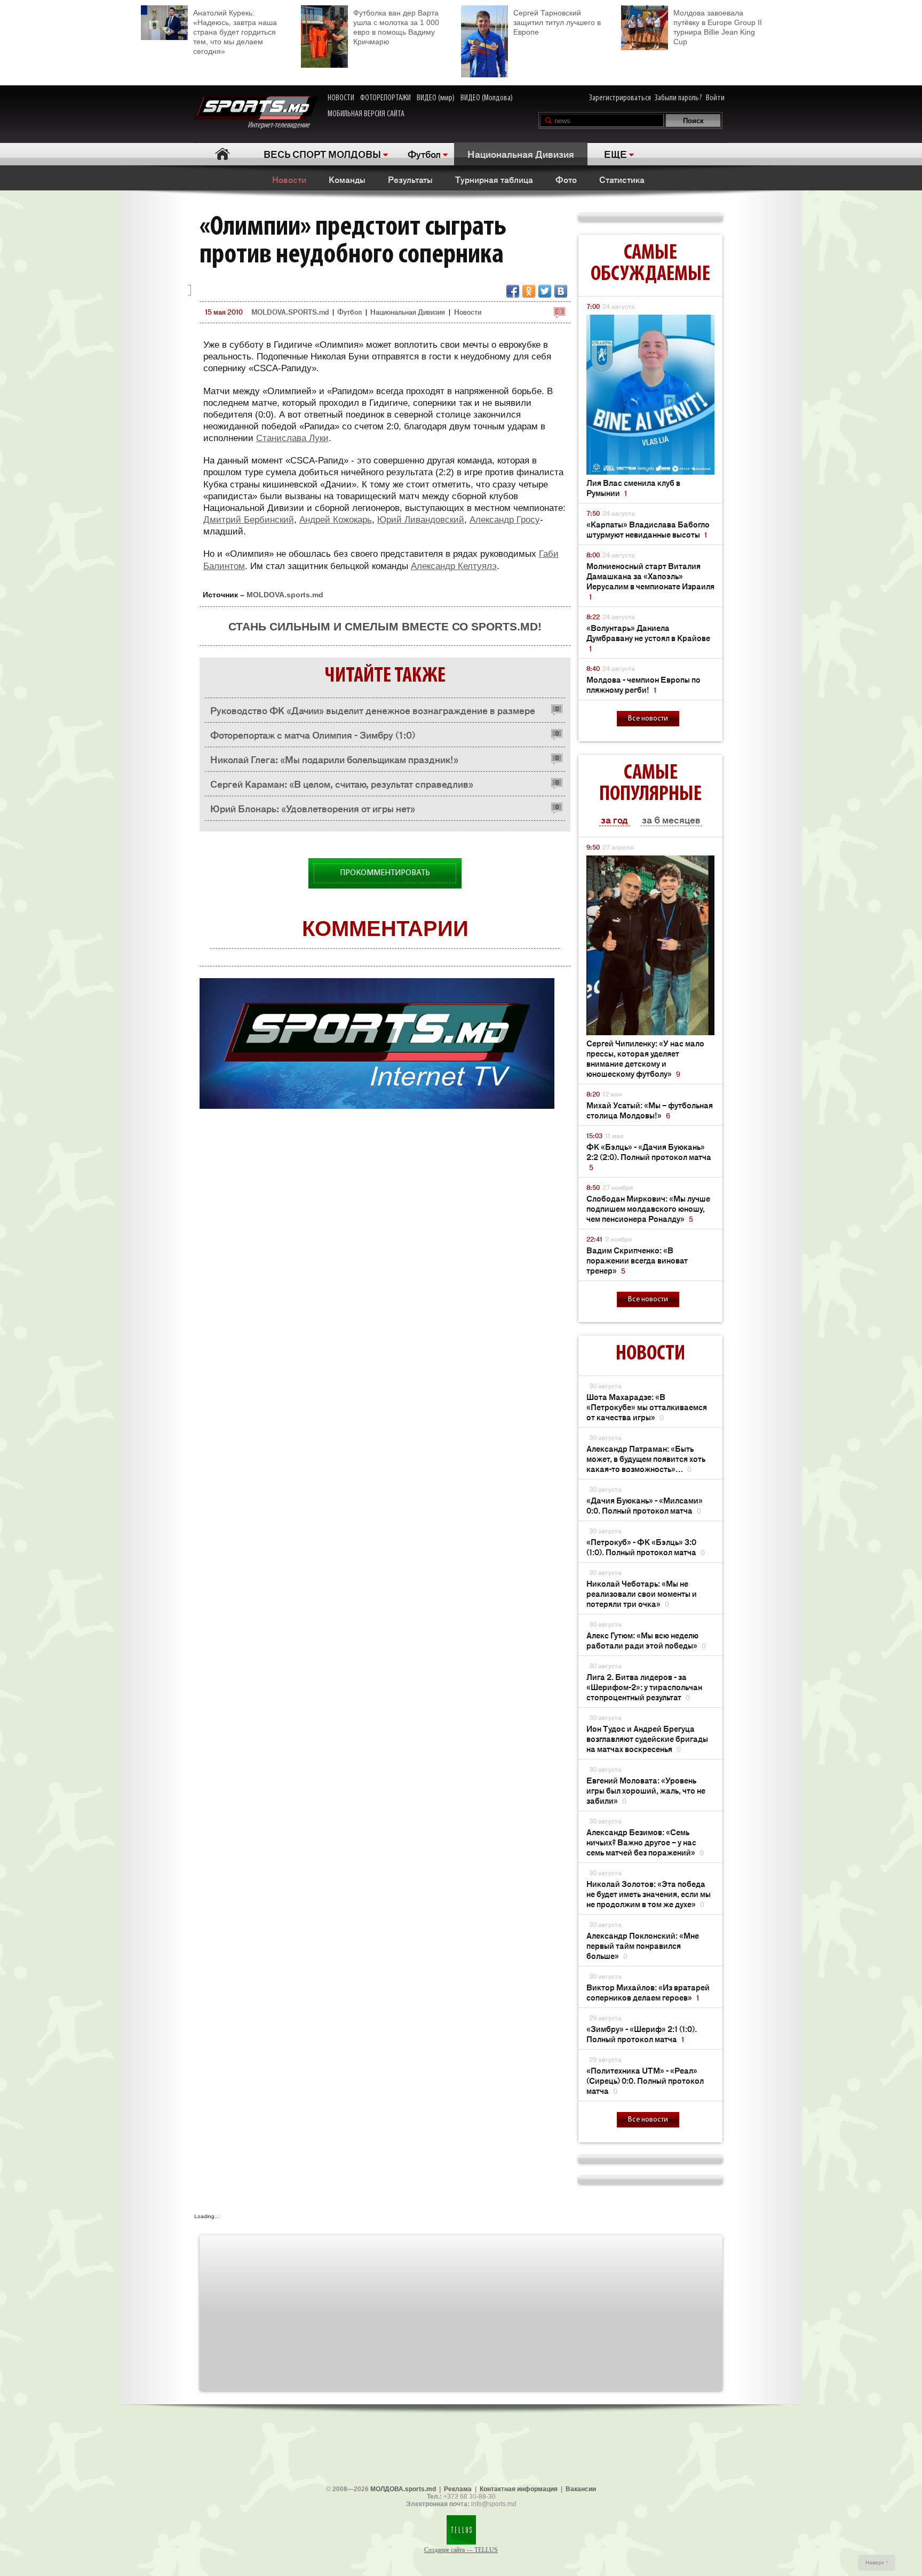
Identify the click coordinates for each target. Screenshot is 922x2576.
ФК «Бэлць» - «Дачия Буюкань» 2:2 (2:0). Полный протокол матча (649, 1157)
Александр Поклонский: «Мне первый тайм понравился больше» (643, 1945)
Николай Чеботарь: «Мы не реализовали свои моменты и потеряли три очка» (642, 1593)
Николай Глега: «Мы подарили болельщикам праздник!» (334, 759)
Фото (566, 179)
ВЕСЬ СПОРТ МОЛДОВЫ (322, 154)
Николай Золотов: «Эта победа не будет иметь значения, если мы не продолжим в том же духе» (649, 1894)
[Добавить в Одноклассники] (529, 291)
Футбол (424, 154)
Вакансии (581, 2489)
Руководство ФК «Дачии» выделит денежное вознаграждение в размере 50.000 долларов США (373, 713)
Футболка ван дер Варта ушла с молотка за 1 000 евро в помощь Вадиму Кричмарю (396, 27)
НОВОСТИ (341, 98)
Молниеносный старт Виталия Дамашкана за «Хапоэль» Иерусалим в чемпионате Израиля (650, 581)
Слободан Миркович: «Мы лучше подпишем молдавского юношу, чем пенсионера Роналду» (648, 1208)
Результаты (410, 179)
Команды (347, 179)
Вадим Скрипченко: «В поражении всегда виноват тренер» (637, 1260)
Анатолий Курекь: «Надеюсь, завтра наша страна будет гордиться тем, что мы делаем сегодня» (235, 32)
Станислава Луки (292, 438)
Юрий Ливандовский (421, 520)
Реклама (458, 2489)
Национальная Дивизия (521, 154)
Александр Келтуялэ (454, 566)
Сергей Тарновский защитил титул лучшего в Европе (557, 22)
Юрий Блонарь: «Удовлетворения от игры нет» (313, 808)
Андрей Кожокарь (336, 520)
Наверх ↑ (877, 2562)
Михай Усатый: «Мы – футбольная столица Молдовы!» (650, 1110)
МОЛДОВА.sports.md (403, 2489)
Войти (715, 98)
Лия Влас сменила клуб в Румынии (633, 487)
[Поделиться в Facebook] (513, 291)
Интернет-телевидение (283, 125)
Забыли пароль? (678, 98)
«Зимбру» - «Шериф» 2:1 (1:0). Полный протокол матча (642, 2034)
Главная (222, 154)
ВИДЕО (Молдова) (487, 98)
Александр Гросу (505, 520)
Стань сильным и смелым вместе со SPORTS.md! (385, 626)
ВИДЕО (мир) (436, 98)
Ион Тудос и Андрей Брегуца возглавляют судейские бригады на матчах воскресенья (647, 1738)
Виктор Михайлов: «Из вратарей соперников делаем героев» (648, 1992)
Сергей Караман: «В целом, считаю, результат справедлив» (342, 783)
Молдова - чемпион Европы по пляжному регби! (643, 684)
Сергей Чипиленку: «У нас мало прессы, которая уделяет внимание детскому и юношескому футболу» (645, 1058)
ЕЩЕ (615, 154)
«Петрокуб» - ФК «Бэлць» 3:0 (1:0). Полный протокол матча (646, 1547)
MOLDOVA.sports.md (285, 595)
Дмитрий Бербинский (249, 520)
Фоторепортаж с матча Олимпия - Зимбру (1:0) (313, 734)
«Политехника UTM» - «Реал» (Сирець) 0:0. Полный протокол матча (645, 2080)
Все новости (648, 719)
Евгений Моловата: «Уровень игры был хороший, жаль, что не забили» (646, 1790)
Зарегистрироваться (620, 98)
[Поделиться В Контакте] (561, 291)
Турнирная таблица (494, 179)
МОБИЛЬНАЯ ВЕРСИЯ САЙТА (366, 114)
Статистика (622, 179)
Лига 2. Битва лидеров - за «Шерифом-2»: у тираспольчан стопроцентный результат (644, 1687)
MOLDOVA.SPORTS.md (290, 312)
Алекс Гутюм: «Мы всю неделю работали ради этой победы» (646, 1640)
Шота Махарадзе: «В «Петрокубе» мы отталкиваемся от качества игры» (647, 1407)
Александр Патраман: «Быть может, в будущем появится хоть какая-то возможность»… (646, 1458)
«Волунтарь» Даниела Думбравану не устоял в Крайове (648, 638)
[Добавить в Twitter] (545, 291)
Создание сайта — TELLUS (461, 2550)
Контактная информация (519, 2489)
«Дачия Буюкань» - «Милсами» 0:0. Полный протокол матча (645, 1505)
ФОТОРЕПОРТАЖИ (386, 98)
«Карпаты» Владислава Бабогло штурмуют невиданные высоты (648, 529)
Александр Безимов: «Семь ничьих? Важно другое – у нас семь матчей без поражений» (645, 1842)
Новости (289, 179)
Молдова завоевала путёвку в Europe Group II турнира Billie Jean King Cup (718, 27)
